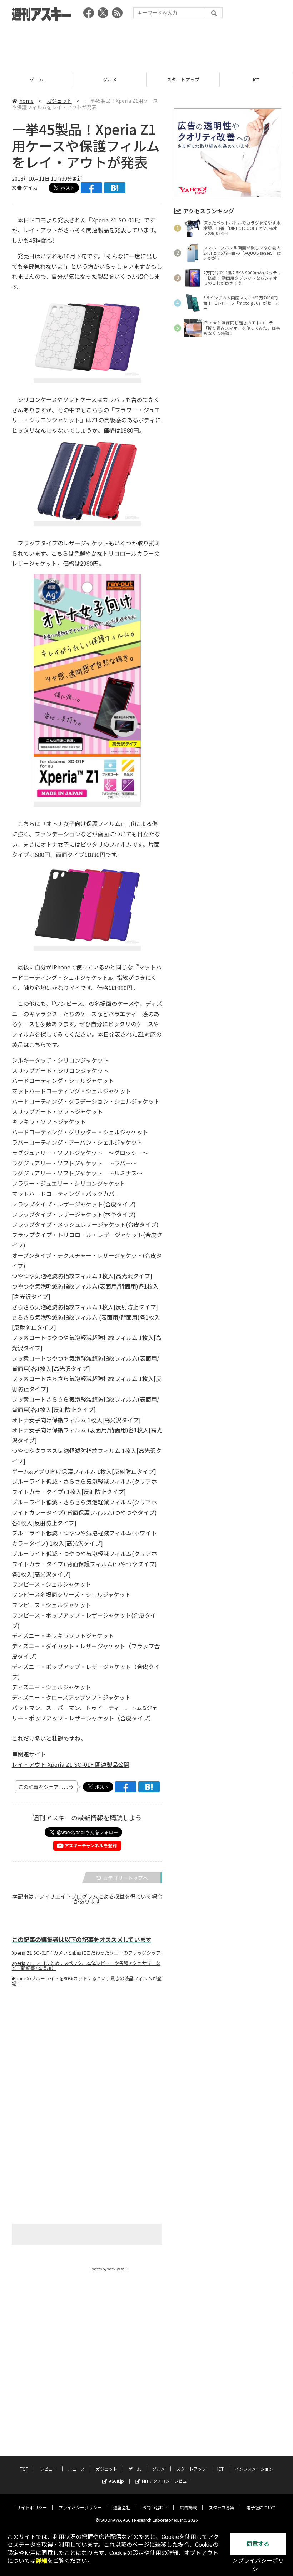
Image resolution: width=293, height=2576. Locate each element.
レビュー (48, 2469)
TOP (24, 2469)
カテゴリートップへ (125, 1878)
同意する (258, 2544)
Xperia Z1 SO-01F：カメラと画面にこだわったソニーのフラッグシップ (86, 1953)
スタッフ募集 (222, 2507)
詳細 (41, 2561)
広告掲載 (188, 2507)
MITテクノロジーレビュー (167, 2481)
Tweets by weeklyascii (108, 2269)
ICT (256, 79)
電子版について (261, 2507)
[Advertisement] (146, 45)
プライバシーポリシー (80, 2507)
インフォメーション (254, 2469)
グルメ (110, 79)
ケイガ (30, 187)
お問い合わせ (155, 2507)
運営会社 (122, 2507)
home (26, 101)
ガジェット (59, 101)
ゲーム (37, 79)
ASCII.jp (116, 2481)
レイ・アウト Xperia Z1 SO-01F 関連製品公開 (71, 1764)
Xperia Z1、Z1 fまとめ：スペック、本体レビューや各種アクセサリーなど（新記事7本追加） (86, 1966)
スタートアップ (183, 79)
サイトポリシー (32, 2507)
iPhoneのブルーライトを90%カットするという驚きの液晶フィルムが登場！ (87, 1981)
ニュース (76, 2469)
